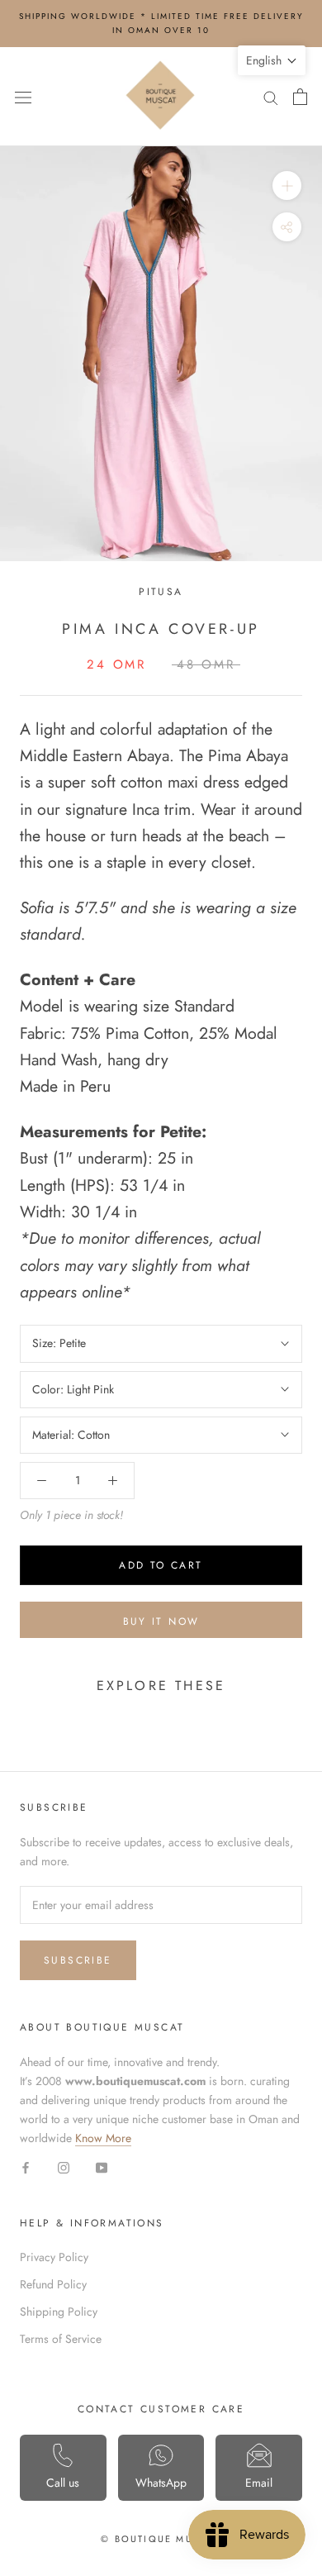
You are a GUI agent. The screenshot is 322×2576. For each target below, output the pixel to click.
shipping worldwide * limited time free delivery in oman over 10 (161, 23)
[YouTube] (102, 2167)
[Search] (271, 96)
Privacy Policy (54, 2257)
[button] (272, 60)
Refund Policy (53, 2284)
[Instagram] (64, 2167)
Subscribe (78, 1960)
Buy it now (161, 1621)
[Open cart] (300, 97)
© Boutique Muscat (161, 2539)
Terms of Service (61, 2339)
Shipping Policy (59, 2312)
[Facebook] (26, 2167)
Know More (103, 2138)
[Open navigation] (23, 97)
